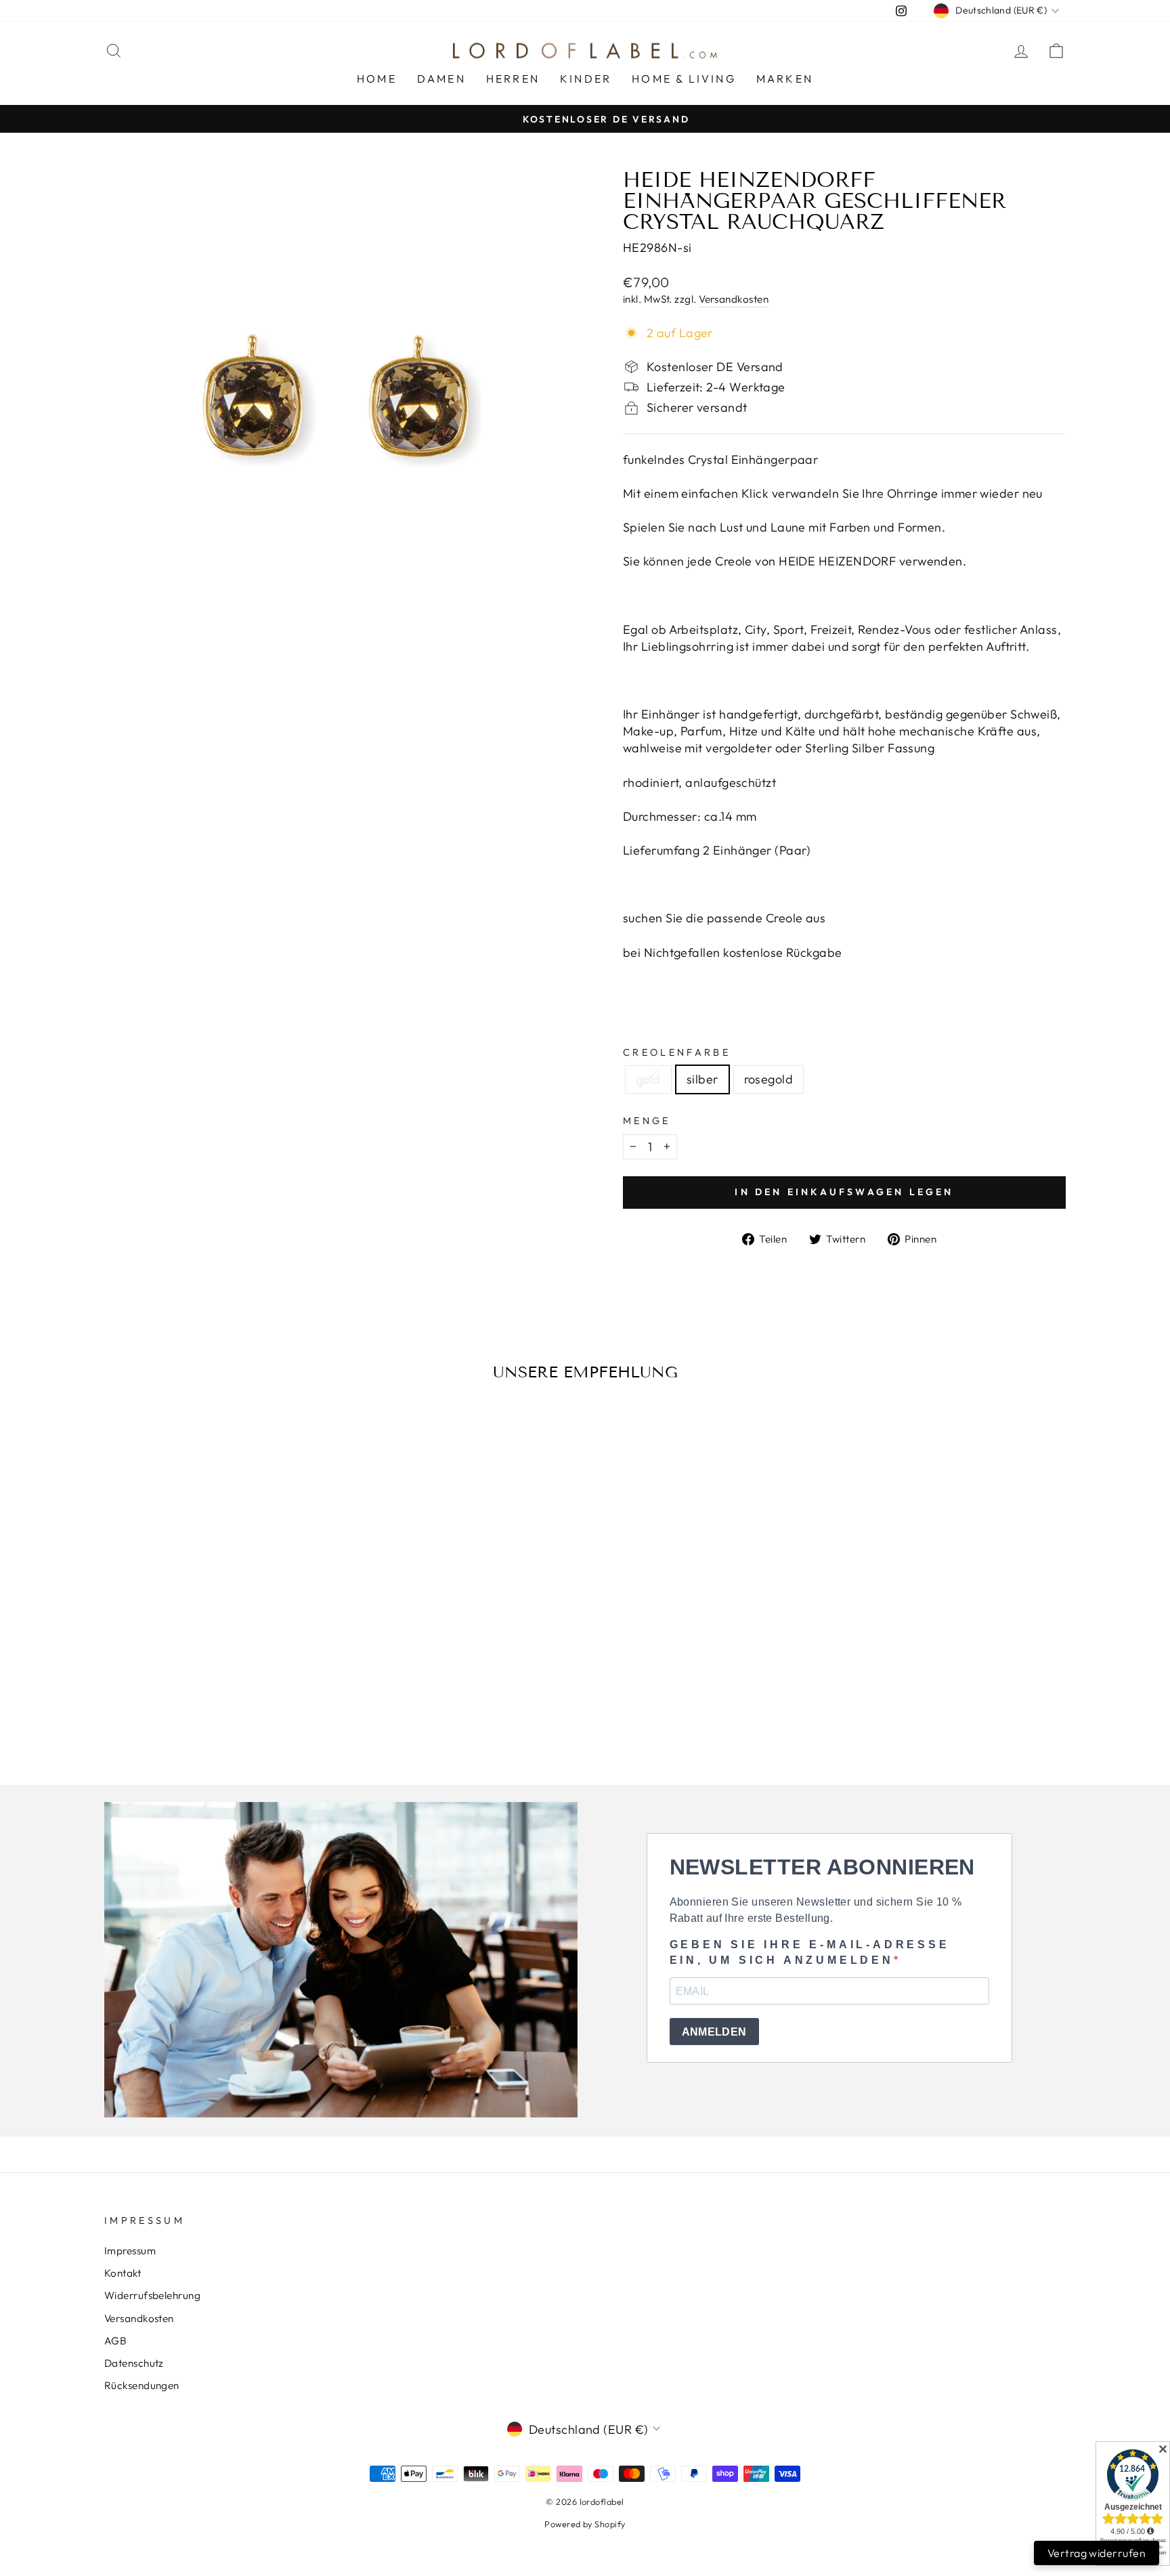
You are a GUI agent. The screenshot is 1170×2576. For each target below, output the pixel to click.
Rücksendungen (142, 2385)
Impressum (130, 2251)
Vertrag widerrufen (1097, 2553)
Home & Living (684, 79)
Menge (647, 1121)
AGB (115, 2341)
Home (377, 79)
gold (648, 1079)
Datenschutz (134, 2363)
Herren (513, 79)
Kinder (586, 79)
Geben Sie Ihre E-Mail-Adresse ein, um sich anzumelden (810, 1952)
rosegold (769, 1079)
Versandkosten (734, 299)
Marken (785, 79)
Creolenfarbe (677, 1052)
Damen (441, 79)
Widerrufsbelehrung (152, 2295)
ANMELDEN (714, 2032)
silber (702, 1079)
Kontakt (123, 2273)
